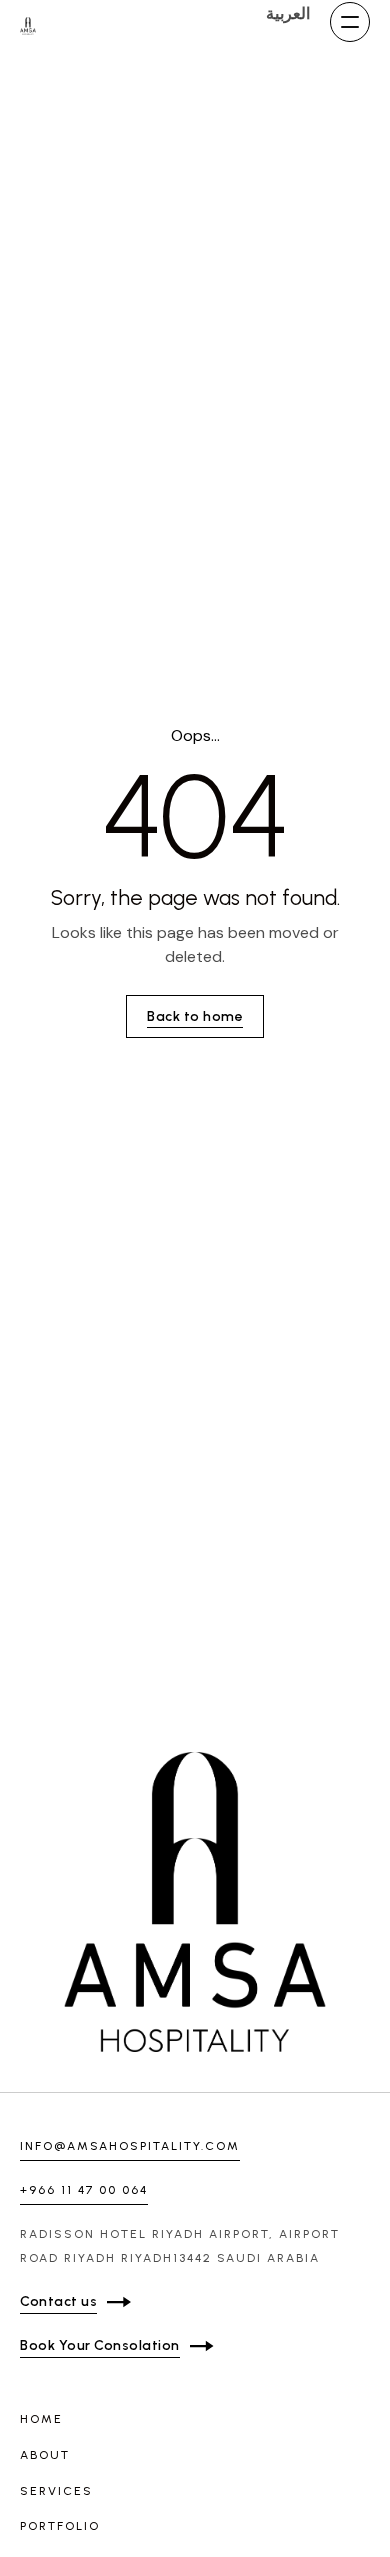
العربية (288, 13)
